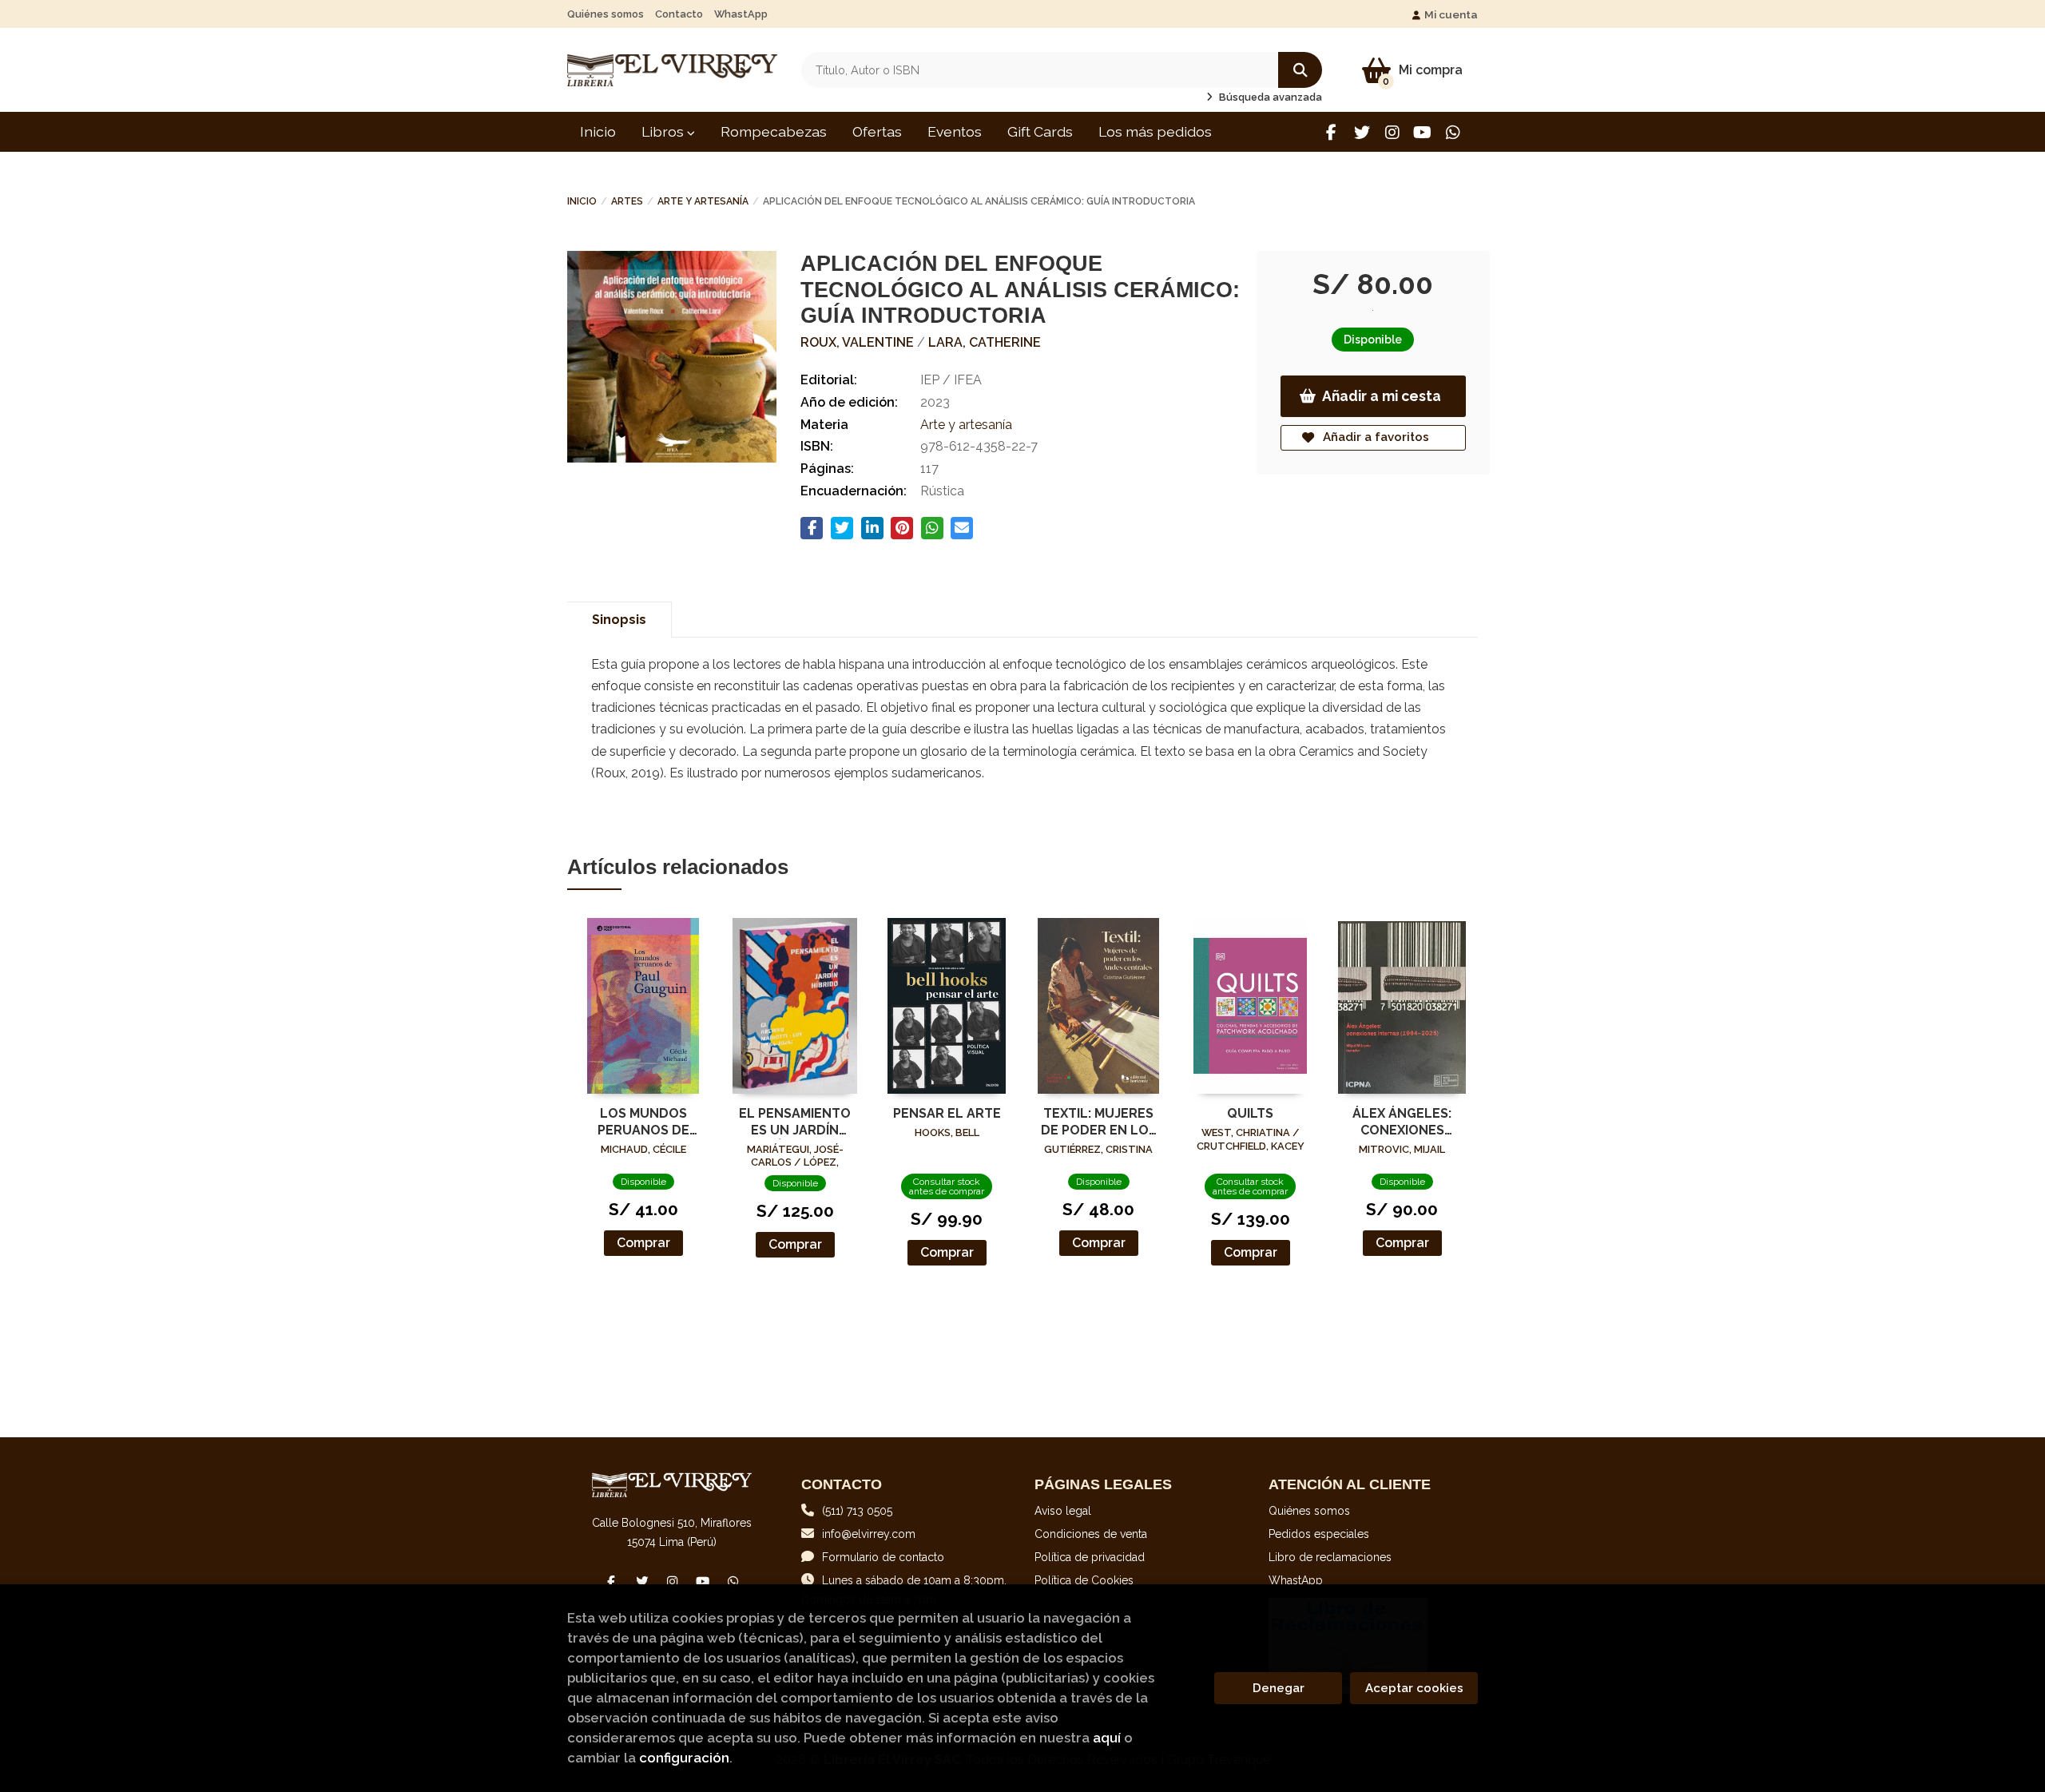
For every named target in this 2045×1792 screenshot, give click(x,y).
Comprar (643, 1243)
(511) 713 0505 (857, 1511)
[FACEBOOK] (1331, 132)
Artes (627, 201)
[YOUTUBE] (1422, 132)
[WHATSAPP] (1453, 132)
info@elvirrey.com (869, 1534)
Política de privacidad (1090, 1557)
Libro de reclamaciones (1330, 1557)
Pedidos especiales (1319, 1534)
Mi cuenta (1451, 14)
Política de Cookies (1084, 1580)
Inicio (582, 201)
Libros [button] (664, 131)
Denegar (1279, 1688)
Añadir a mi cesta (1382, 396)
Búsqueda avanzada (1269, 97)
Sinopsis (619, 620)
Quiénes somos (606, 14)
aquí (1107, 1738)
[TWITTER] (1362, 132)
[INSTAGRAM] (1392, 132)
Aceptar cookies (1414, 1688)
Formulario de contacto (883, 1557)
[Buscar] (1300, 70)
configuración (684, 1758)
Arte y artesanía (703, 201)
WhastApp (741, 14)
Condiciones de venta (1091, 1534)
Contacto (679, 14)
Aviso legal (1063, 1511)
